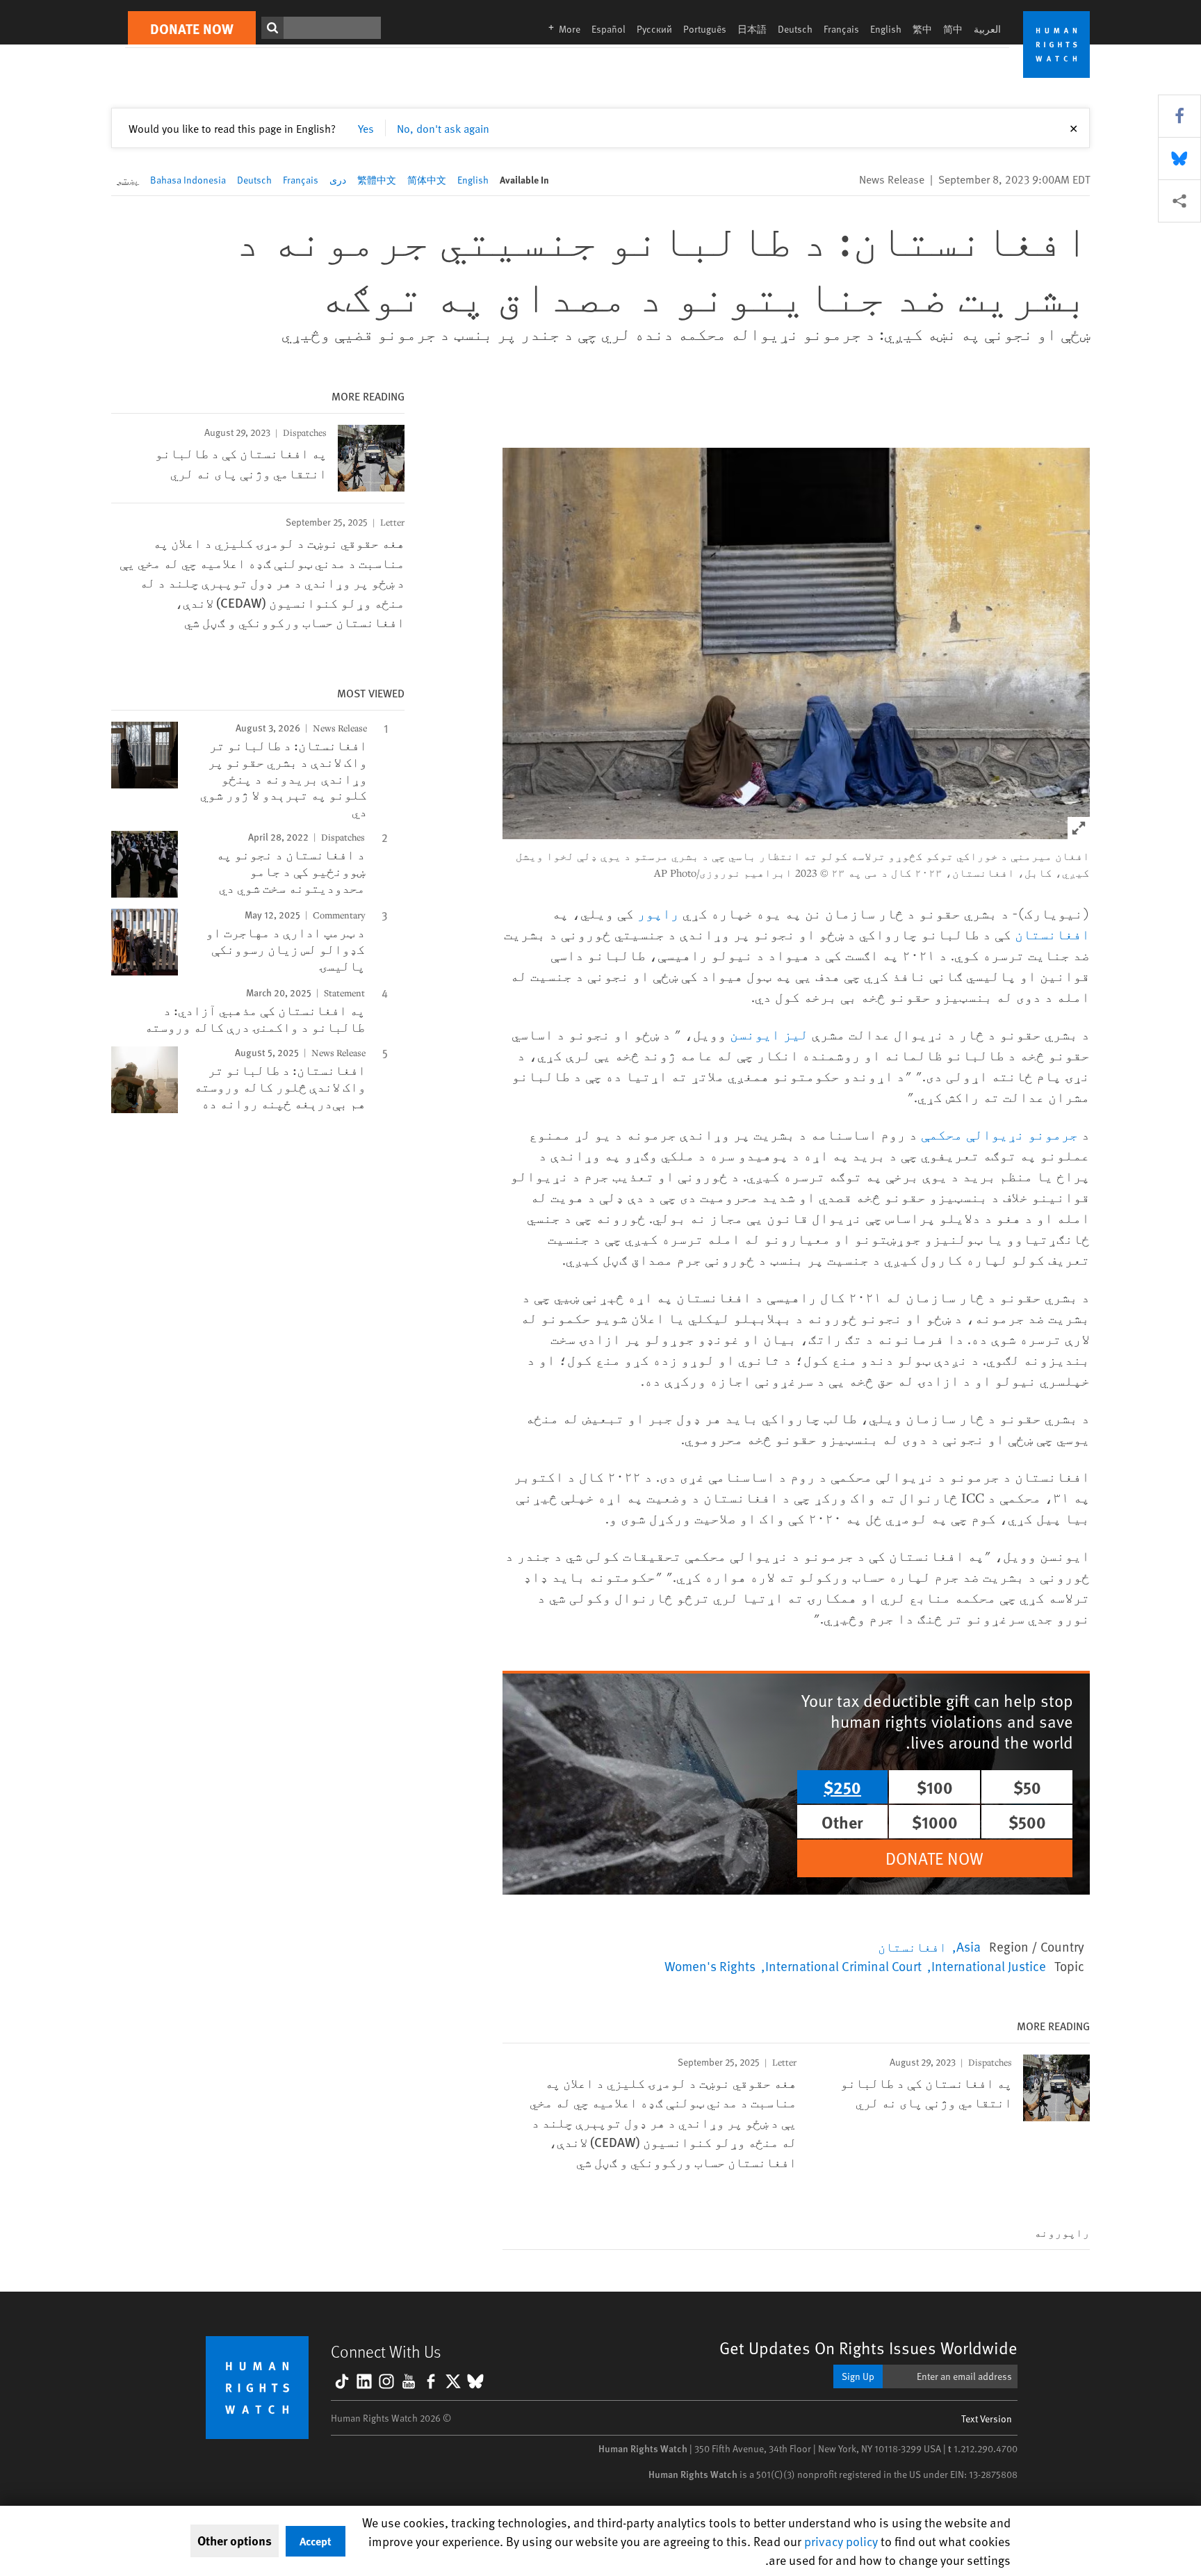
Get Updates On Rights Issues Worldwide (868, 2348)
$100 (935, 1787)
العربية (987, 29)
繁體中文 (377, 180)
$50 (1027, 1787)
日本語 (752, 29)
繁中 (922, 29)
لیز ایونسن (769, 1034)
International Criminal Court (843, 1966)
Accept (316, 2541)
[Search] (272, 28)
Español (608, 29)
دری (338, 180)
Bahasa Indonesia (188, 180)
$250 (842, 1787)
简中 (953, 29)
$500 (1027, 1822)
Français (841, 29)
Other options (235, 2541)
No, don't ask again (443, 128)
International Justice (989, 1966)
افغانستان (1052, 934)
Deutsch (795, 29)
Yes (366, 128)
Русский (654, 29)
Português (705, 29)
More (560, 29)
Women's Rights (710, 1966)
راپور (658, 913)
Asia (969, 1946)
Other (842, 1822)
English (886, 29)
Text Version (987, 2419)
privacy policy (841, 2541)
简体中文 (427, 180)
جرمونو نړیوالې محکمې (999, 1134)
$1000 (935, 1822)
